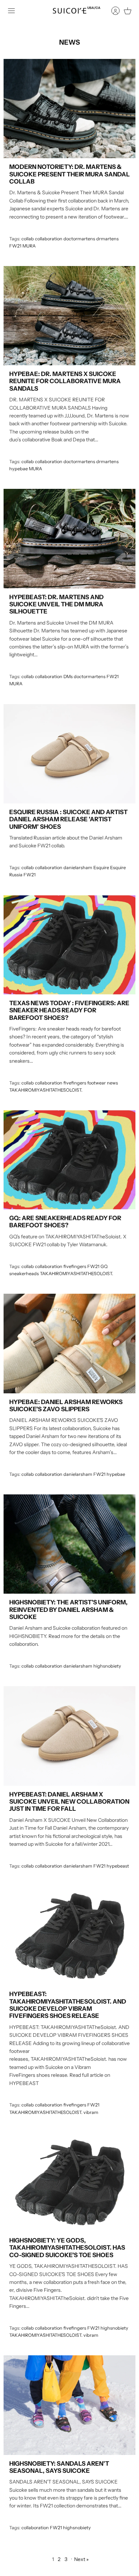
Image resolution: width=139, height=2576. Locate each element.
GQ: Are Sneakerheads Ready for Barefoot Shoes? (65, 1222)
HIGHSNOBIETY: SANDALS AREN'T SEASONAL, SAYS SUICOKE (59, 2467)
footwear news (103, 1083)
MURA (29, 246)
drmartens (107, 239)
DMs (68, 676)
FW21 (15, 246)
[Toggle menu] (11, 11)
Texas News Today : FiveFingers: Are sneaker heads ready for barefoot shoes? (69, 1010)
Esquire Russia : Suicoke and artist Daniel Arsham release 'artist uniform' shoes (68, 819)
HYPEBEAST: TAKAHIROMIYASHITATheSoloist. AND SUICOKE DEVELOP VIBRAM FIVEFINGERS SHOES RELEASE (68, 2005)
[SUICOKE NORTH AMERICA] (69, 11)
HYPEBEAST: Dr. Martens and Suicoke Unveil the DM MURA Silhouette (56, 604)
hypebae (19, 469)
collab (28, 239)
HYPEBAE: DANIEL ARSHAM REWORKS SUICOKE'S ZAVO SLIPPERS (66, 1405)
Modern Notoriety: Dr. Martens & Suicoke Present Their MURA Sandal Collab (69, 174)
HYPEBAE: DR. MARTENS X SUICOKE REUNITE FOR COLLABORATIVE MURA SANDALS (65, 381)
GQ (104, 1266)
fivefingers (75, 1083)
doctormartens (79, 239)
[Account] (112, 11)
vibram (91, 2112)
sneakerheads (24, 1274)
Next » (81, 2559)
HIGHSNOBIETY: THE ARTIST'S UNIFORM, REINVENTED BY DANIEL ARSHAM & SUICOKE (68, 1610)
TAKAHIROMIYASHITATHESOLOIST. (46, 1090)
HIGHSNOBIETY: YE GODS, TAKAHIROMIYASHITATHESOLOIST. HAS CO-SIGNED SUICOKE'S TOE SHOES (67, 2248)
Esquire (101, 868)
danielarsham (78, 868)
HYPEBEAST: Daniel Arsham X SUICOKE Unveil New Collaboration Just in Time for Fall (69, 1802)
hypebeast (118, 1866)
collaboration (49, 239)
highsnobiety (107, 1666)
